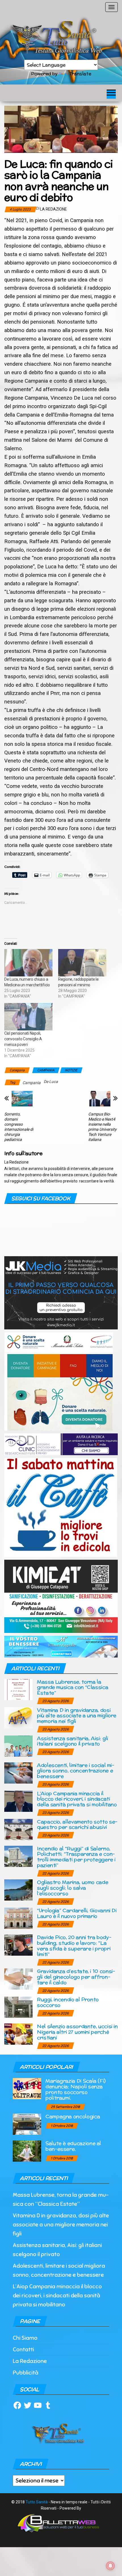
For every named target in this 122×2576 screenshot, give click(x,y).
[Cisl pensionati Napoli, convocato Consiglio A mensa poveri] (28, 1017)
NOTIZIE (71, 1070)
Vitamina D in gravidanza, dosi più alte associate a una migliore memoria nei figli (77, 1716)
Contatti (23, 2349)
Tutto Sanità (37, 2502)
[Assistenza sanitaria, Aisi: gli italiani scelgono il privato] (18, 1746)
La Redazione (53, 209)
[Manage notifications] (110, 2566)
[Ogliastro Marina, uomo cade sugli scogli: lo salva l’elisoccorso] (18, 1890)
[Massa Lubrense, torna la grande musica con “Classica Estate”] (18, 1689)
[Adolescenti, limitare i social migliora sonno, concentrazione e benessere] (18, 1772)
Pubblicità (26, 2373)
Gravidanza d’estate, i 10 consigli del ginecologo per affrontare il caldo (76, 1977)
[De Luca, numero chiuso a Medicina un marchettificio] (28, 963)
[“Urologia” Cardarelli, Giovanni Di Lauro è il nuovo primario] (18, 1918)
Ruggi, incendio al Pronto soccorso (68, 2002)
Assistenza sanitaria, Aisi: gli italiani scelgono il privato (72, 1741)
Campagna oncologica (73, 2116)
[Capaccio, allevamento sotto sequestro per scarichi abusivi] (18, 1829)
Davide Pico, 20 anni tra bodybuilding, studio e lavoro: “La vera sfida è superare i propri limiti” (74, 1945)
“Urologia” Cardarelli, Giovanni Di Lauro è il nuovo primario (77, 1913)
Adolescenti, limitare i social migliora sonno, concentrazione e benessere (76, 1771)
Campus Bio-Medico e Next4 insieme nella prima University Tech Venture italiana (102, 1127)
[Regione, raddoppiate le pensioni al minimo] (82, 963)
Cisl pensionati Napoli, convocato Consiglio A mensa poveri (23, 1039)
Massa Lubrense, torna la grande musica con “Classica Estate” (72, 1687)
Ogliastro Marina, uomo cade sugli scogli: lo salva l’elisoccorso (72, 1888)
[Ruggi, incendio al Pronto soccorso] (18, 2007)
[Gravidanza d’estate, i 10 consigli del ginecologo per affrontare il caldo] (18, 1979)
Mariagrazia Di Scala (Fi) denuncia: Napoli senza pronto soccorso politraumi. (75, 2089)
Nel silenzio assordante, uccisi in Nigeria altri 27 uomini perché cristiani (77, 2032)
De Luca (51, 1082)
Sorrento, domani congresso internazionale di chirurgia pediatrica (19, 1127)
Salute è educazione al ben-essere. (73, 2146)
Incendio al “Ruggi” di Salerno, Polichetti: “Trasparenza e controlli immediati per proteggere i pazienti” (76, 1857)
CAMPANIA (46, 1070)
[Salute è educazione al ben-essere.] (27, 2151)
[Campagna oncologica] (27, 2124)
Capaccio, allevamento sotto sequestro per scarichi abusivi (77, 1824)
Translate (80, 74)
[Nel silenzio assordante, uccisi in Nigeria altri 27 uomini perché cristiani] (18, 2034)
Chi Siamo (25, 2338)
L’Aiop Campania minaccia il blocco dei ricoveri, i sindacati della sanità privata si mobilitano (77, 1799)
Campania (31, 1083)
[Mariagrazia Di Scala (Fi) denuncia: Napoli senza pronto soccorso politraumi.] (27, 2088)
